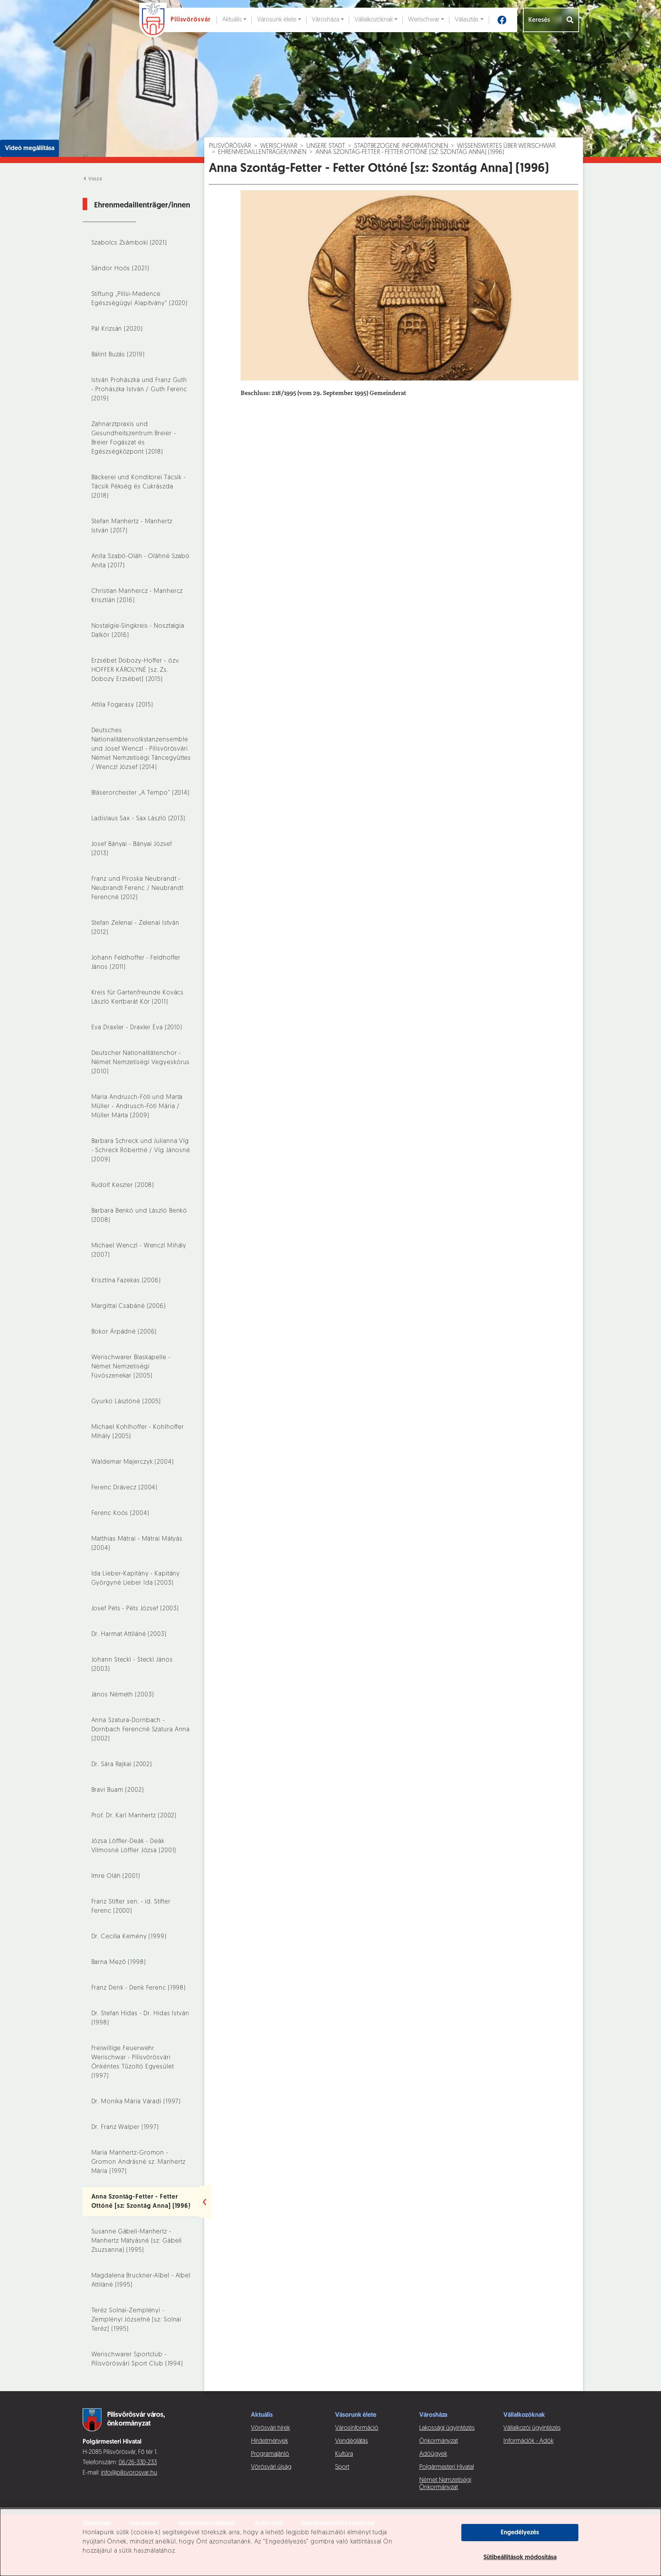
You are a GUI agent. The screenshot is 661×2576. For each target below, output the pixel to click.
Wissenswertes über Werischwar (506, 146)
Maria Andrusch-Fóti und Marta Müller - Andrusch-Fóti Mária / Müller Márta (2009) (137, 1107)
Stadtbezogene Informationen (401, 146)
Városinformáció (357, 2428)
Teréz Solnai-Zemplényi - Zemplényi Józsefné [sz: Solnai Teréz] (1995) (137, 2320)
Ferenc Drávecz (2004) (125, 1488)
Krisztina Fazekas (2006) (126, 1281)
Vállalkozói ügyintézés (532, 2428)
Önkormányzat (439, 2441)
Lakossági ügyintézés (447, 2428)
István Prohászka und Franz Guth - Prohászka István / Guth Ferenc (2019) (139, 390)
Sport (342, 2467)
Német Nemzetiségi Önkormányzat (445, 2484)
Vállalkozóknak (374, 20)
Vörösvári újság (271, 2467)
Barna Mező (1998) (119, 1962)
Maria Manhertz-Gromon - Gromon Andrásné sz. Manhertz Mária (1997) (138, 2162)
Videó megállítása (30, 149)
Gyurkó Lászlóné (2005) (126, 1402)
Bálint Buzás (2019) (118, 355)
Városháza (326, 20)
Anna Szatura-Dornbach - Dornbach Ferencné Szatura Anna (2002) (141, 1730)
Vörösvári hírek (270, 2428)
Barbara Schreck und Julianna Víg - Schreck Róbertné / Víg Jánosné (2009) (141, 1151)
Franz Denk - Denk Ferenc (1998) (139, 1988)
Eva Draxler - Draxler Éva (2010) (137, 1028)
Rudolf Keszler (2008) (123, 1185)
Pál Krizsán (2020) (117, 329)
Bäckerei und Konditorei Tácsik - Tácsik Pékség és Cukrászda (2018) (139, 487)
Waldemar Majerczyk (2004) (133, 1462)
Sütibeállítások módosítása (520, 2558)
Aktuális (232, 20)
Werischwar (424, 20)
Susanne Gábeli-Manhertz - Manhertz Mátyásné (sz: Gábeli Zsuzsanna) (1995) (137, 2241)
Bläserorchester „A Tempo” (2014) (141, 793)
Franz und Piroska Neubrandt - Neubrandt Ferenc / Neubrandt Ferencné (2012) (138, 888)
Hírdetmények (269, 2441)
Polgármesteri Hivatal (447, 2467)
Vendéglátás (352, 2441)
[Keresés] (571, 20)
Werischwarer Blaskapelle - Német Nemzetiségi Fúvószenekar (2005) (131, 1367)
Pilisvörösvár (230, 146)
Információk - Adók (528, 2441)
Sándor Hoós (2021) (120, 269)
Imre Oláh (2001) (116, 1876)
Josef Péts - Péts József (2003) (135, 1609)
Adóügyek (433, 2454)
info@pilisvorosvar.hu (129, 2473)
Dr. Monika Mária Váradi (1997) (136, 2102)
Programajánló (270, 2454)
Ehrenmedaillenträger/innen (262, 152)
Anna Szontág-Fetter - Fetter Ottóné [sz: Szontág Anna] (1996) (410, 152)
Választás (467, 20)
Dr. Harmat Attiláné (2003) (129, 1634)
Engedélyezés (520, 2533)
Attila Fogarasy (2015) (123, 705)
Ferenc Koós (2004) (120, 1513)
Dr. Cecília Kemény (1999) (129, 1937)
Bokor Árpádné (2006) (124, 1332)
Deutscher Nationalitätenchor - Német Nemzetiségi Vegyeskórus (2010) (141, 1063)
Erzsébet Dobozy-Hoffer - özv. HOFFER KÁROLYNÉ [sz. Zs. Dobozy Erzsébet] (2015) (136, 670)
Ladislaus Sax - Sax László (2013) (138, 819)
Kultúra (344, 2454)
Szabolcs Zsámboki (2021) (129, 243)
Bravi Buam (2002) (118, 1790)
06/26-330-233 (138, 2463)
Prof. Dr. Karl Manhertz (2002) (134, 1816)
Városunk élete (277, 20)
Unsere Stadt (326, 146)
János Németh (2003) (123, 1695)
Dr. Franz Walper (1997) (125, 2127)
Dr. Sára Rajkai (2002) (122, 1765)
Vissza (94, 179)
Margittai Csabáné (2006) (129, 1306)
